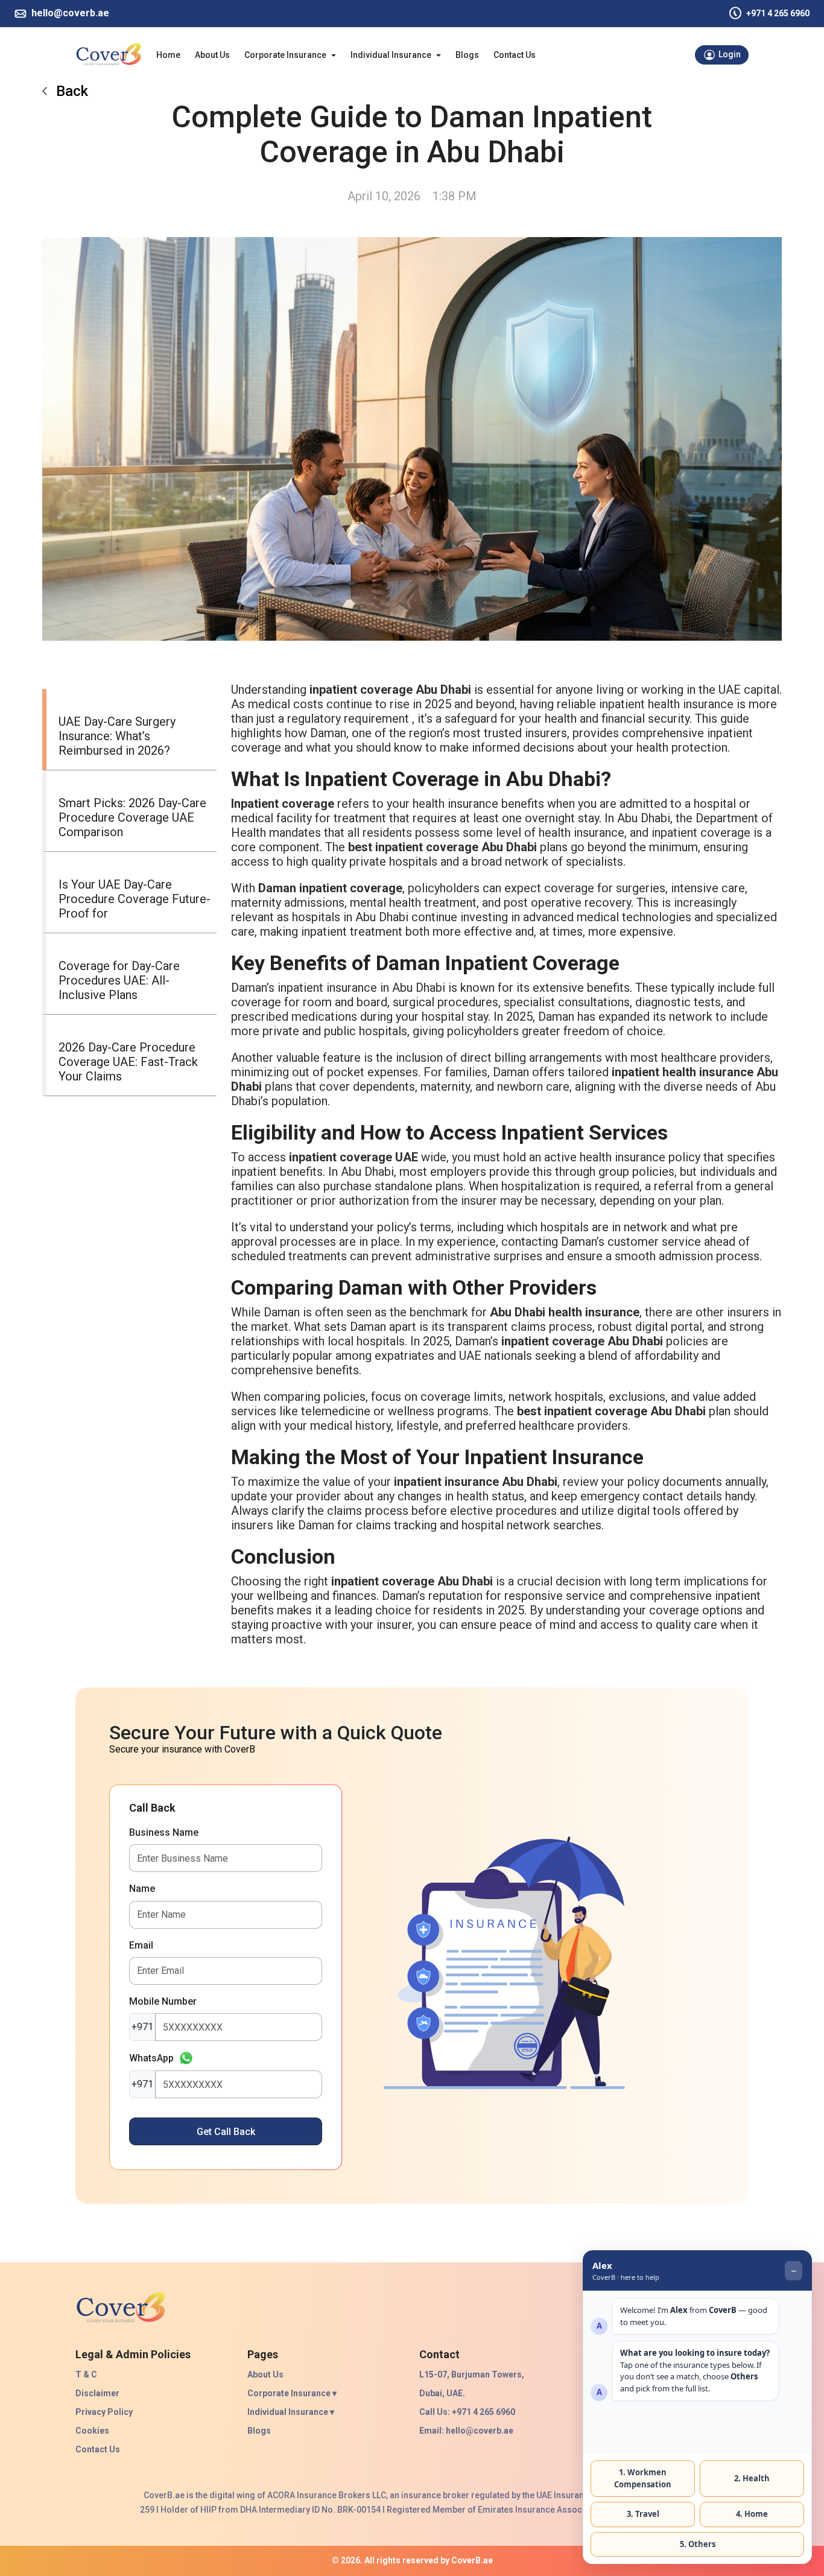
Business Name (164, 1832)
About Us (212, 55)
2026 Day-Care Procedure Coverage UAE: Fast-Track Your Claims (128, 1062)
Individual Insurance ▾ (291, 2412)
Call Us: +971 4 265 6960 (467, 2412)
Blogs (467, 55)
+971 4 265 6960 (778, 13)
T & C (86, 2375)
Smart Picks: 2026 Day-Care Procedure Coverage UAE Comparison (132, 817)
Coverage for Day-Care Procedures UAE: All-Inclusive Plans (119, 980)
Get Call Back (226, 2132)
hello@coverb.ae (70, 13)
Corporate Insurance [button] (285, 55)
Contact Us (515, 55)
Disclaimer (97, 2393)
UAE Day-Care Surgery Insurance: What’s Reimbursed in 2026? (117, 736)
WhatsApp (151, 2058)
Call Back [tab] (152, 1808)
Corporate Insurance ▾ (292, 2394)
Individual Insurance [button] (391, 55)
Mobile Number (163, 2001)
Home (168, 55)
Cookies (92, 2431)
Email (141, 1945)
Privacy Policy (104, 2412)
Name (142, 1889)
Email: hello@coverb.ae (466, 2431)
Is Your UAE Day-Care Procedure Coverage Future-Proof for (135, 899)
